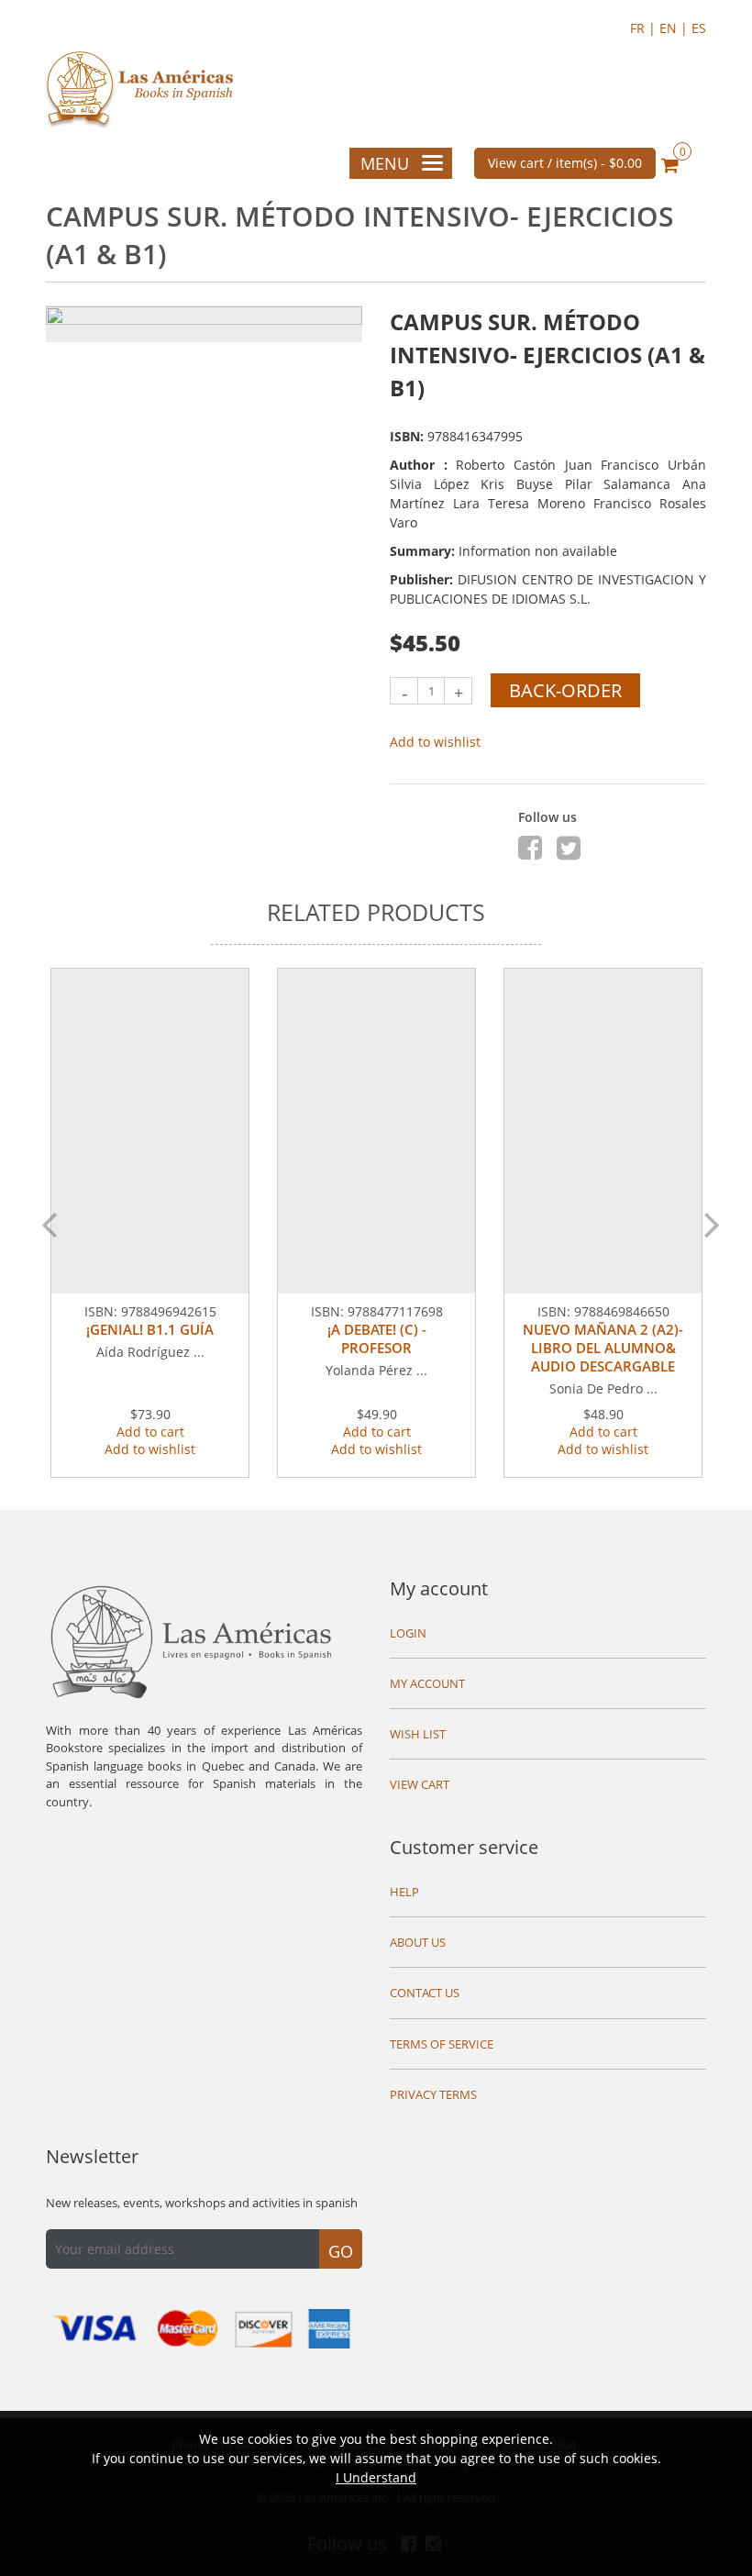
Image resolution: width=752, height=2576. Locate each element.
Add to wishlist (435, 742)
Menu (385, 163)
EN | (675, 28)
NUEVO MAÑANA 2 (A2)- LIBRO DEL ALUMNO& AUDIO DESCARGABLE (603, 1348)
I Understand (376, 2477)
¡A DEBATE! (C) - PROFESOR (377, 1338)
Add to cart (150, 1432)
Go (341, 2251)
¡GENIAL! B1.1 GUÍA (150, 1329)
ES (699, 28)
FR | (645, 28)
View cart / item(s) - (565, 163)
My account (439, 1588)
